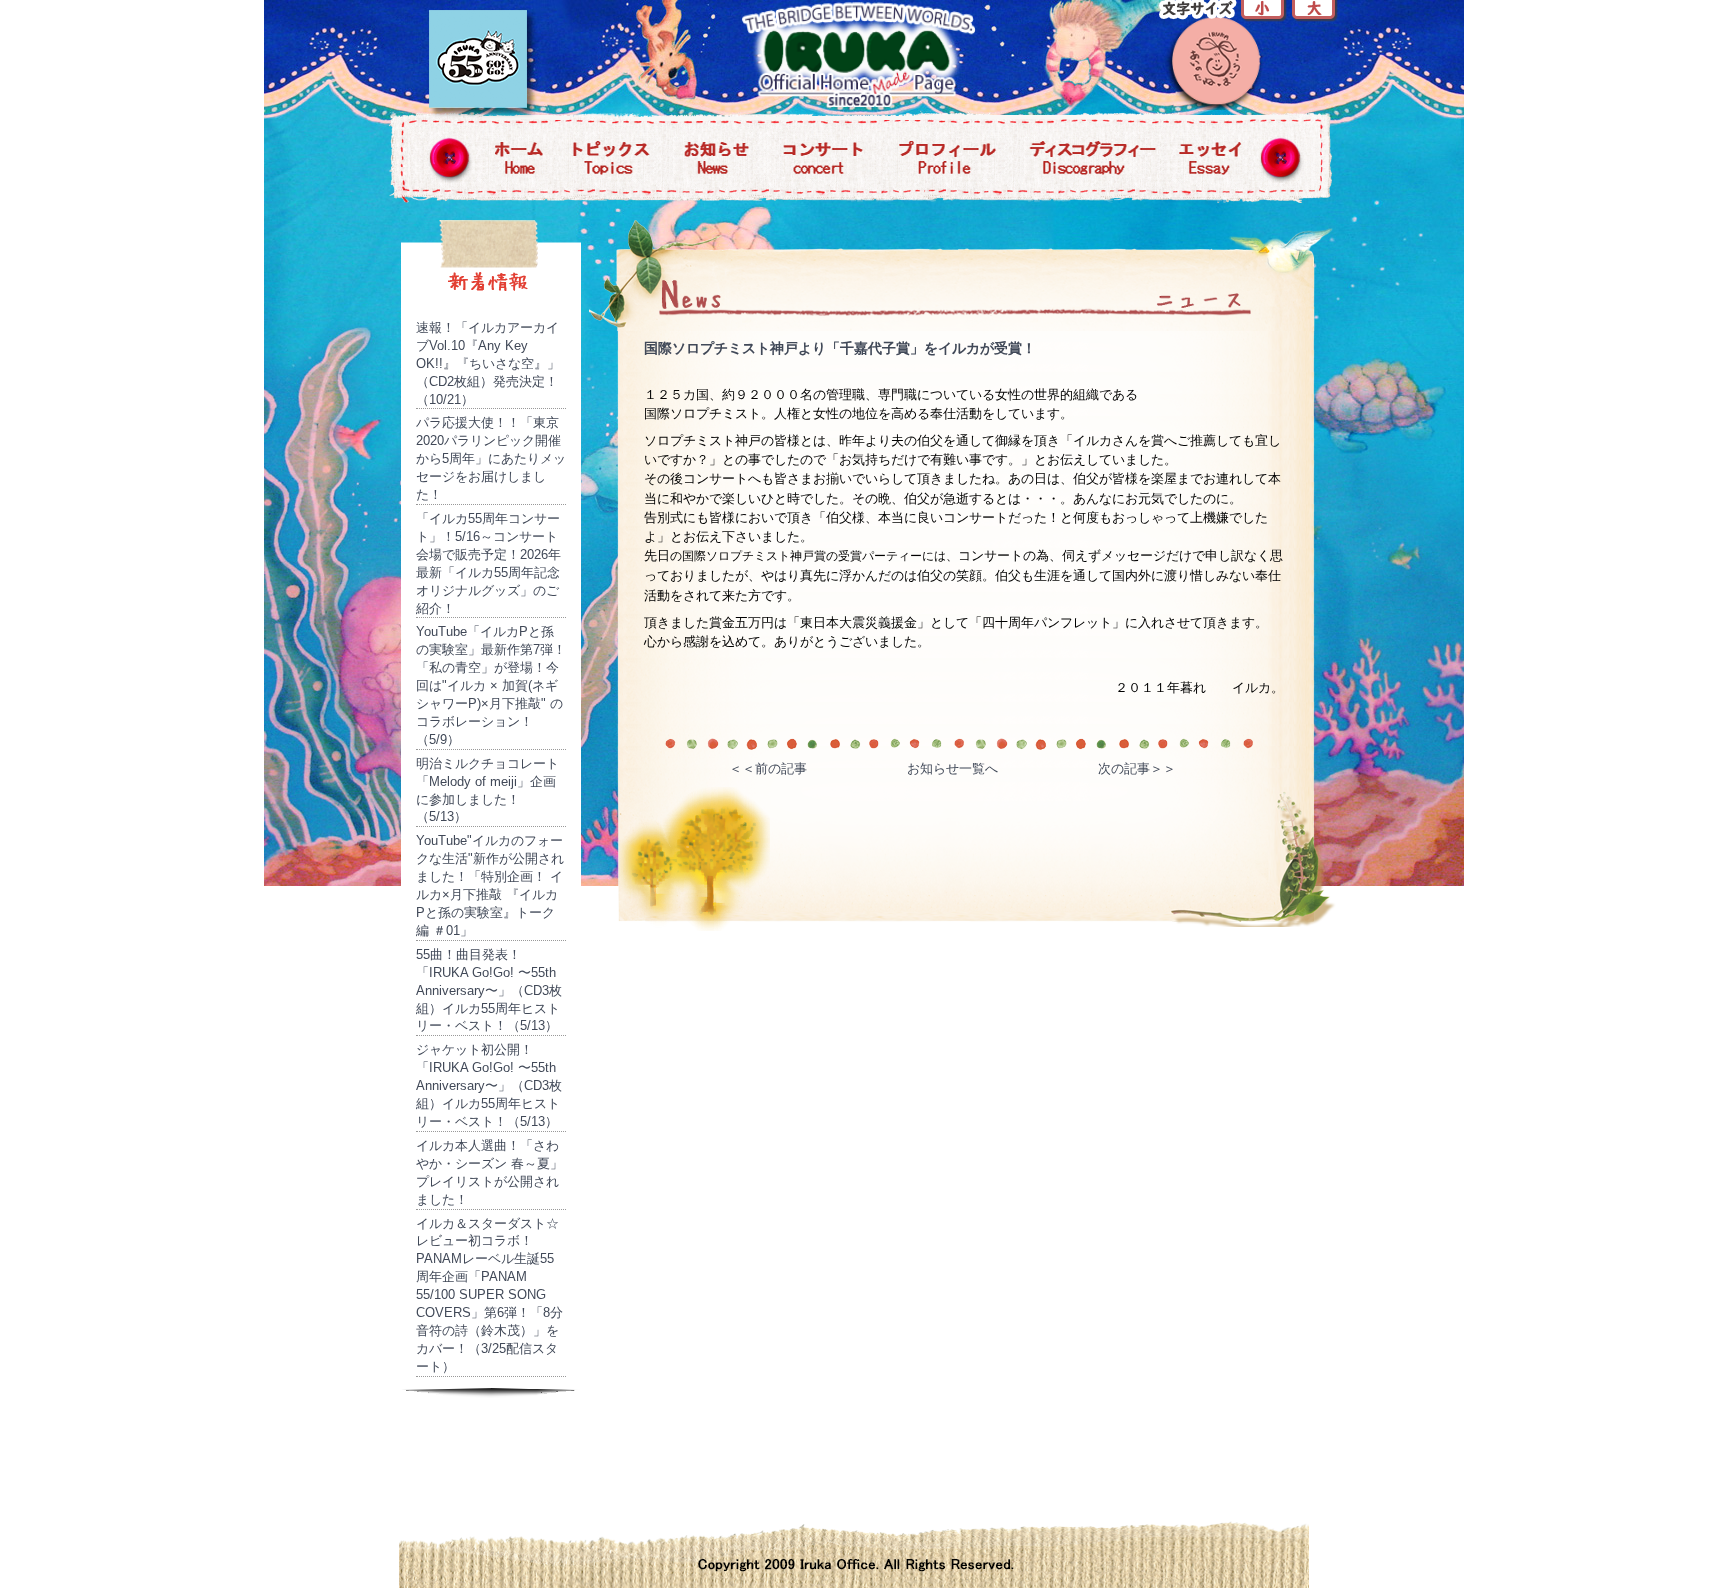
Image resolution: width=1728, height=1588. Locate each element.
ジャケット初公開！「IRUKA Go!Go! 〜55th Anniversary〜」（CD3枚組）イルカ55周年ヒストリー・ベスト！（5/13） (489, 1085)
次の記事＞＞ (1137, 768)
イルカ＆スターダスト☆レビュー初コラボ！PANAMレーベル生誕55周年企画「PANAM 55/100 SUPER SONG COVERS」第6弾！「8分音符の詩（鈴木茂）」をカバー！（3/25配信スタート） (489, 1295)
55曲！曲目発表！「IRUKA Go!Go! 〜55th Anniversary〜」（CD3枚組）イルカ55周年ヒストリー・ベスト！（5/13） (489, 990)
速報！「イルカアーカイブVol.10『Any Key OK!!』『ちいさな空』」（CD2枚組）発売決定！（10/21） (488, 363)
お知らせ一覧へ (952, 768)
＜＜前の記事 (768, 768)
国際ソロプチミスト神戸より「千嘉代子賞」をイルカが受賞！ (840, 348)
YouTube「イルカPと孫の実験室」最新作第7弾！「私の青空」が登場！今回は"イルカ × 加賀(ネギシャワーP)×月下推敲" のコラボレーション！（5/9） (491, 685)
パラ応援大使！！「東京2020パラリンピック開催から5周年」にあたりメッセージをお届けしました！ (491, 458)
